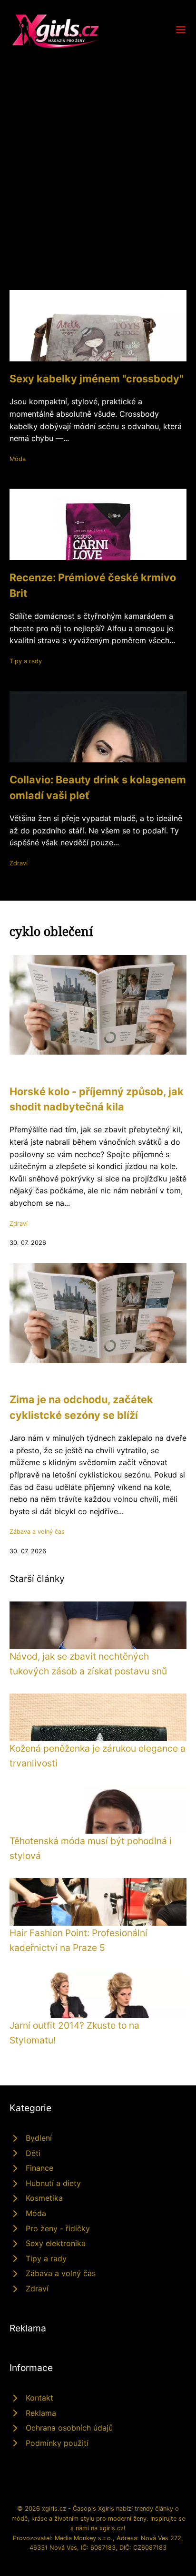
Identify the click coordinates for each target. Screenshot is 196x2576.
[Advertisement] (98, 153)
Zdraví (19, 863)
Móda (18, 459)
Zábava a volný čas (37, 1532)
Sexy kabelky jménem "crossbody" (96, 379)
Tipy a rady (26, 661)
